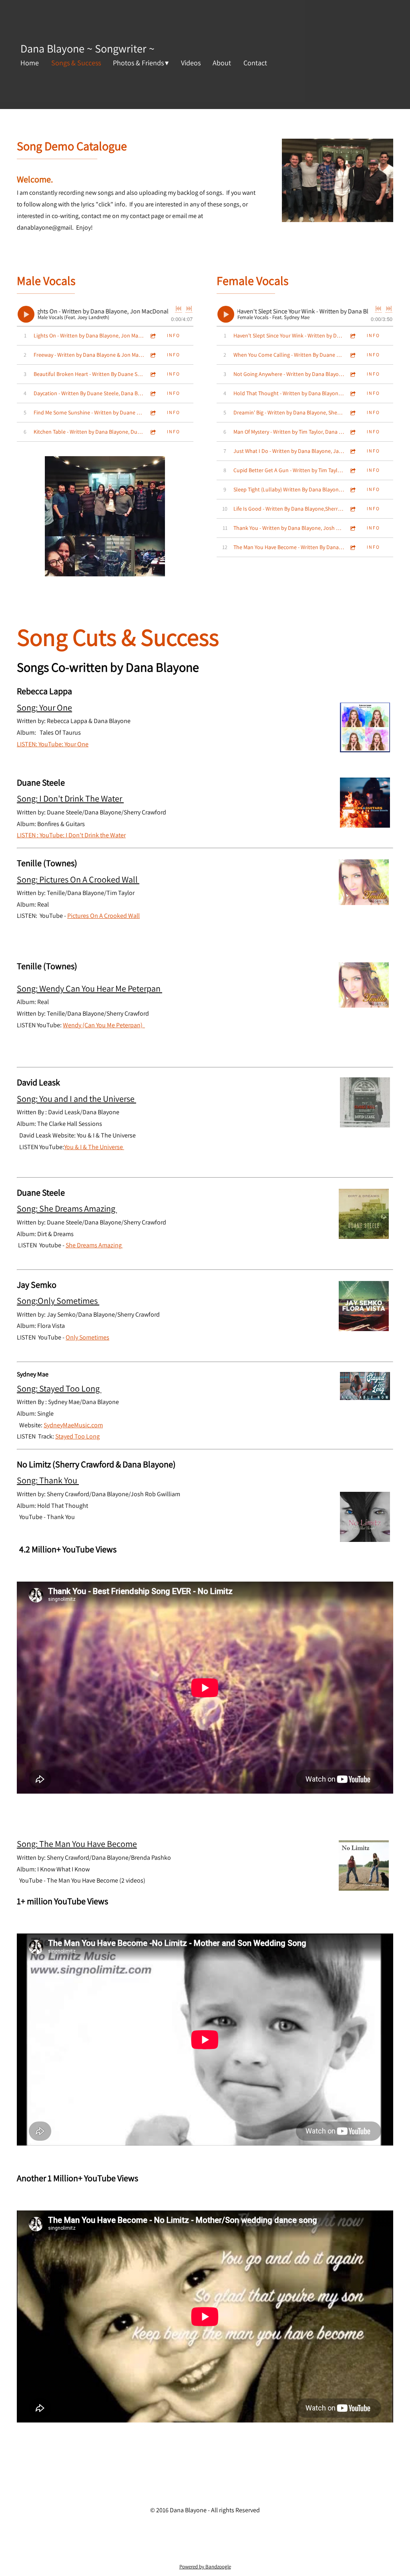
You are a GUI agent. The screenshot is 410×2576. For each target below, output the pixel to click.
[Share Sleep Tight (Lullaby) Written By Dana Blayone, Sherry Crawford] (353, 490)
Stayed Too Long (77, 1436)
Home (30, 63)
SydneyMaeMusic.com (73, 1425)
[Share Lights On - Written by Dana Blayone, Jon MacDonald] (153, 336)
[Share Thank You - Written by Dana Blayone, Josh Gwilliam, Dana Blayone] (353, 528)
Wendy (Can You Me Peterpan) (104, 1025)
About (222, 63)
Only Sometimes (87, 1337)
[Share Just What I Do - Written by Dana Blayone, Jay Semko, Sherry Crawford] (353, 451)
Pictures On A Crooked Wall (104, 916)
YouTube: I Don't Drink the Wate (82, 835)
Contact (255, 63)
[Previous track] (179, 309)
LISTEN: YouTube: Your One (53, 744)
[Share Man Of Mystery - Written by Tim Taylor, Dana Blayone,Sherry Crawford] (353, 432)
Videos (191, 63)
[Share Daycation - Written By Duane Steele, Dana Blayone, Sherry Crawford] (153, 393)
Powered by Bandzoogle (205, 2566)
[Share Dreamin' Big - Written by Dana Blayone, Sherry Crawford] (353, 413)
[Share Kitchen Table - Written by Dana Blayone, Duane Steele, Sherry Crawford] (153, 432)
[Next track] (189, 309)
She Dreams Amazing (94, 1245)
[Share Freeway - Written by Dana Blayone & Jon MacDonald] (153, 355)
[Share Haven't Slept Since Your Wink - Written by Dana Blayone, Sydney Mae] (353, 336)
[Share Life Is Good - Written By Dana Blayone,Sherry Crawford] (353, 509)
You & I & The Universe (94, 1147)
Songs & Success (76, 63)
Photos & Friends (138, 63)
